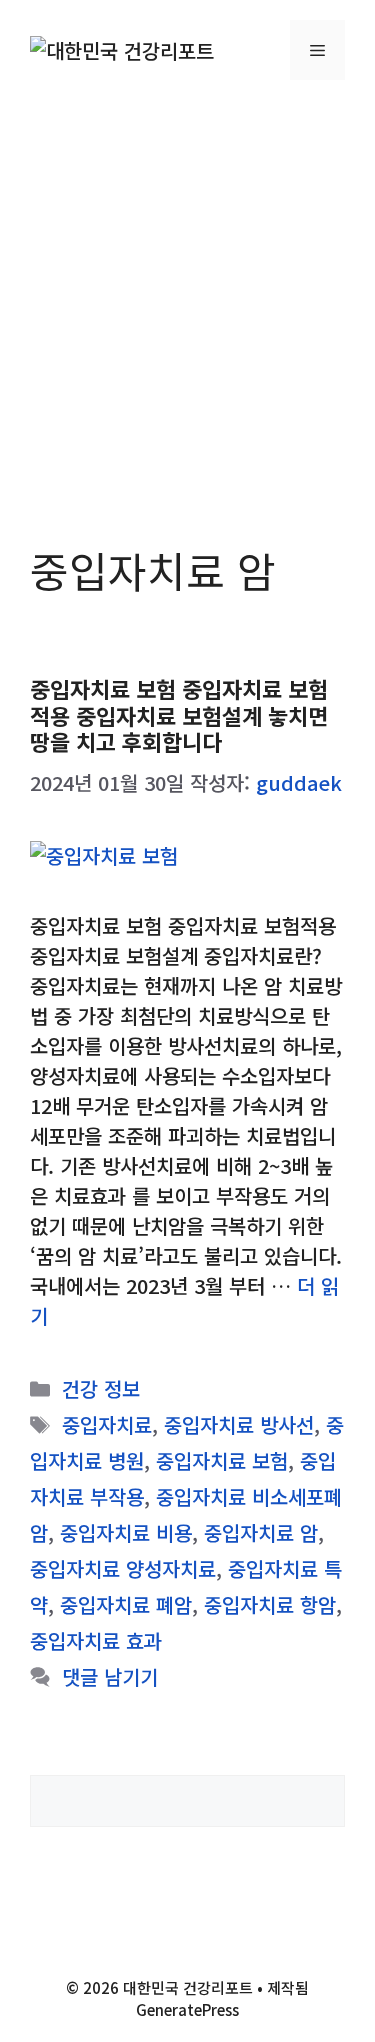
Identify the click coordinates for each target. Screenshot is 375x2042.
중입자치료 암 (261, 1532)
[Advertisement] (187, 297)
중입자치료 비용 (126, 1532)
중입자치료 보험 (222, 1460)
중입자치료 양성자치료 (123, 1568)
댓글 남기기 (110, 1676)
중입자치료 (107, 1424)
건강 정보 (101, 1388)
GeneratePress (187, 2009)
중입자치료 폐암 (126, 1604)
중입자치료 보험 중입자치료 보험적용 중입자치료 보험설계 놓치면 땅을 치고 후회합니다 (179, 714)
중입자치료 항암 (270, 1604)
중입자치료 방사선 (239, 1424)
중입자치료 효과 (96, 1640)
